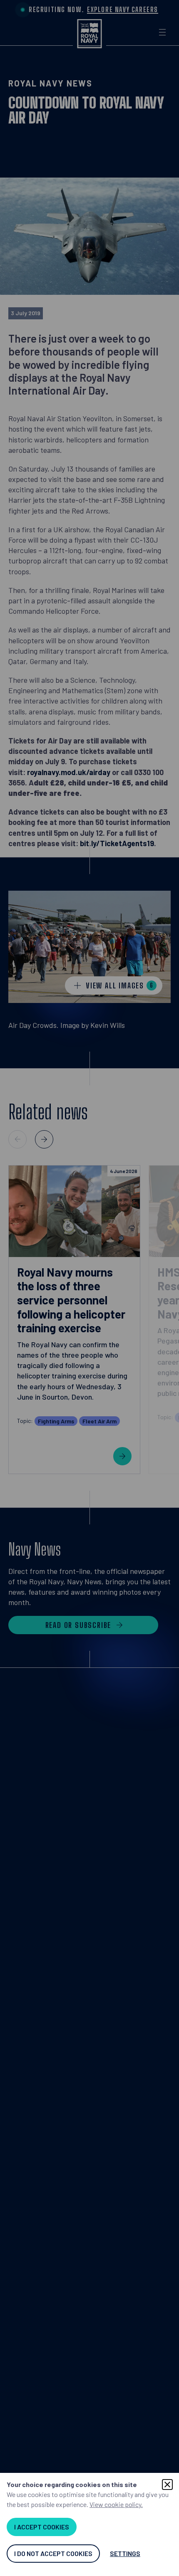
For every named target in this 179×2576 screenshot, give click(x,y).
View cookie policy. (116, 2504)
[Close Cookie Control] (167, 2485)
